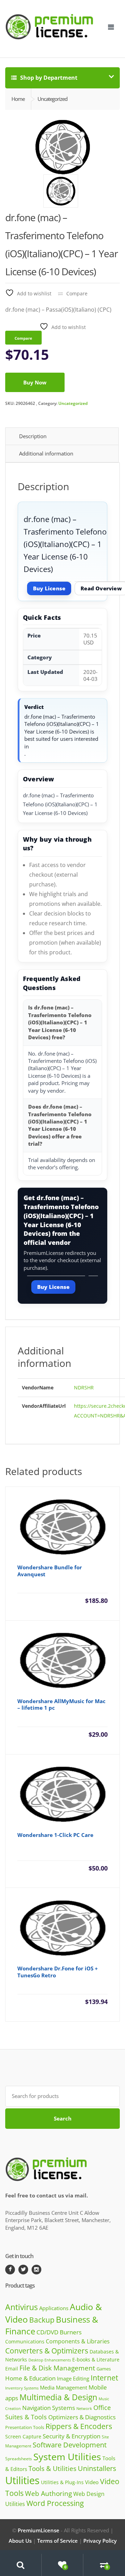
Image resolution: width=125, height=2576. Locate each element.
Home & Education (30, 2378)
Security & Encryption (72, 2436)
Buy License (49, 588)
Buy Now (35, 382)
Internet (104, 2378)
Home (18, 99)
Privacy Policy (100, 2541)
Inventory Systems (22, 2388)
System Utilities (67, 2457)
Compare (77, 293)
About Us (20, 2541)
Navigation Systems (49, 2408)
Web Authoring (48, 2493)
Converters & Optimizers (47, 2351)
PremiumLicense (39, 2530)
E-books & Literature (96, 2360)
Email (12, 2369)
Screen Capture (23, 2436)
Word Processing (55, 2503)
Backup (42, 2320)
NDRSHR (84, 1387)
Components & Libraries (78, 2341)
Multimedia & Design (58, 2397)
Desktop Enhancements (50, 2360)
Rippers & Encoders (79, 2426)
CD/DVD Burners (59, 2332)
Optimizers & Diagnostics (82, 2417)
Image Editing (73, 2378)
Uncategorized (73, 403)
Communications (25, 2341)
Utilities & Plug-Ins (62, 2482)
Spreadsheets (19, 2459)
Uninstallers (97, 2468)
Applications (54, 2308)
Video (92, 2482)
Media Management (64, 2387)
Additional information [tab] (46, 453)
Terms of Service (57, 2541)
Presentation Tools (25, 2427)
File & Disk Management (57, 2368)
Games (104, 2369)
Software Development (70, 2445)
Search (63, 2118)
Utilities (22, 2480)
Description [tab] (33, 436)
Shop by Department (48, 78)
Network (84, 2408)
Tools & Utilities (52, 2468)
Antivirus (22, 2307)
